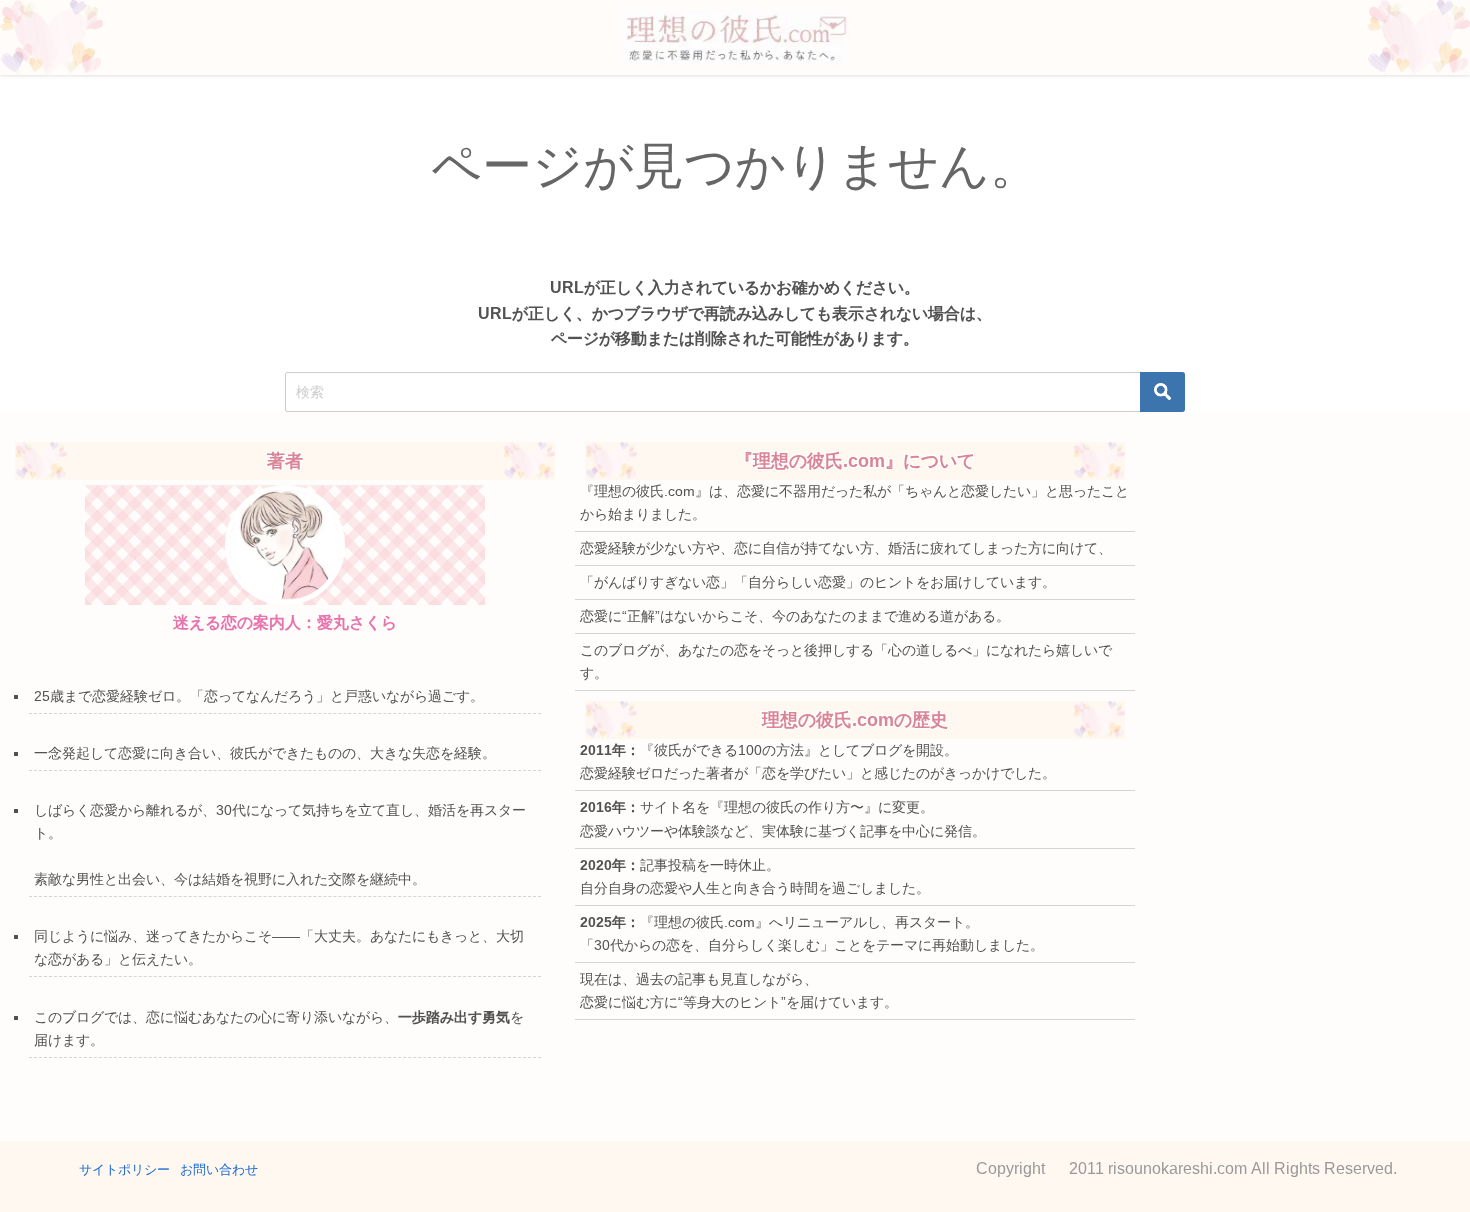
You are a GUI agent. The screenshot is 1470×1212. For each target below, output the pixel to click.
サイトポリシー (124, 1169)
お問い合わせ (219, 1169)
